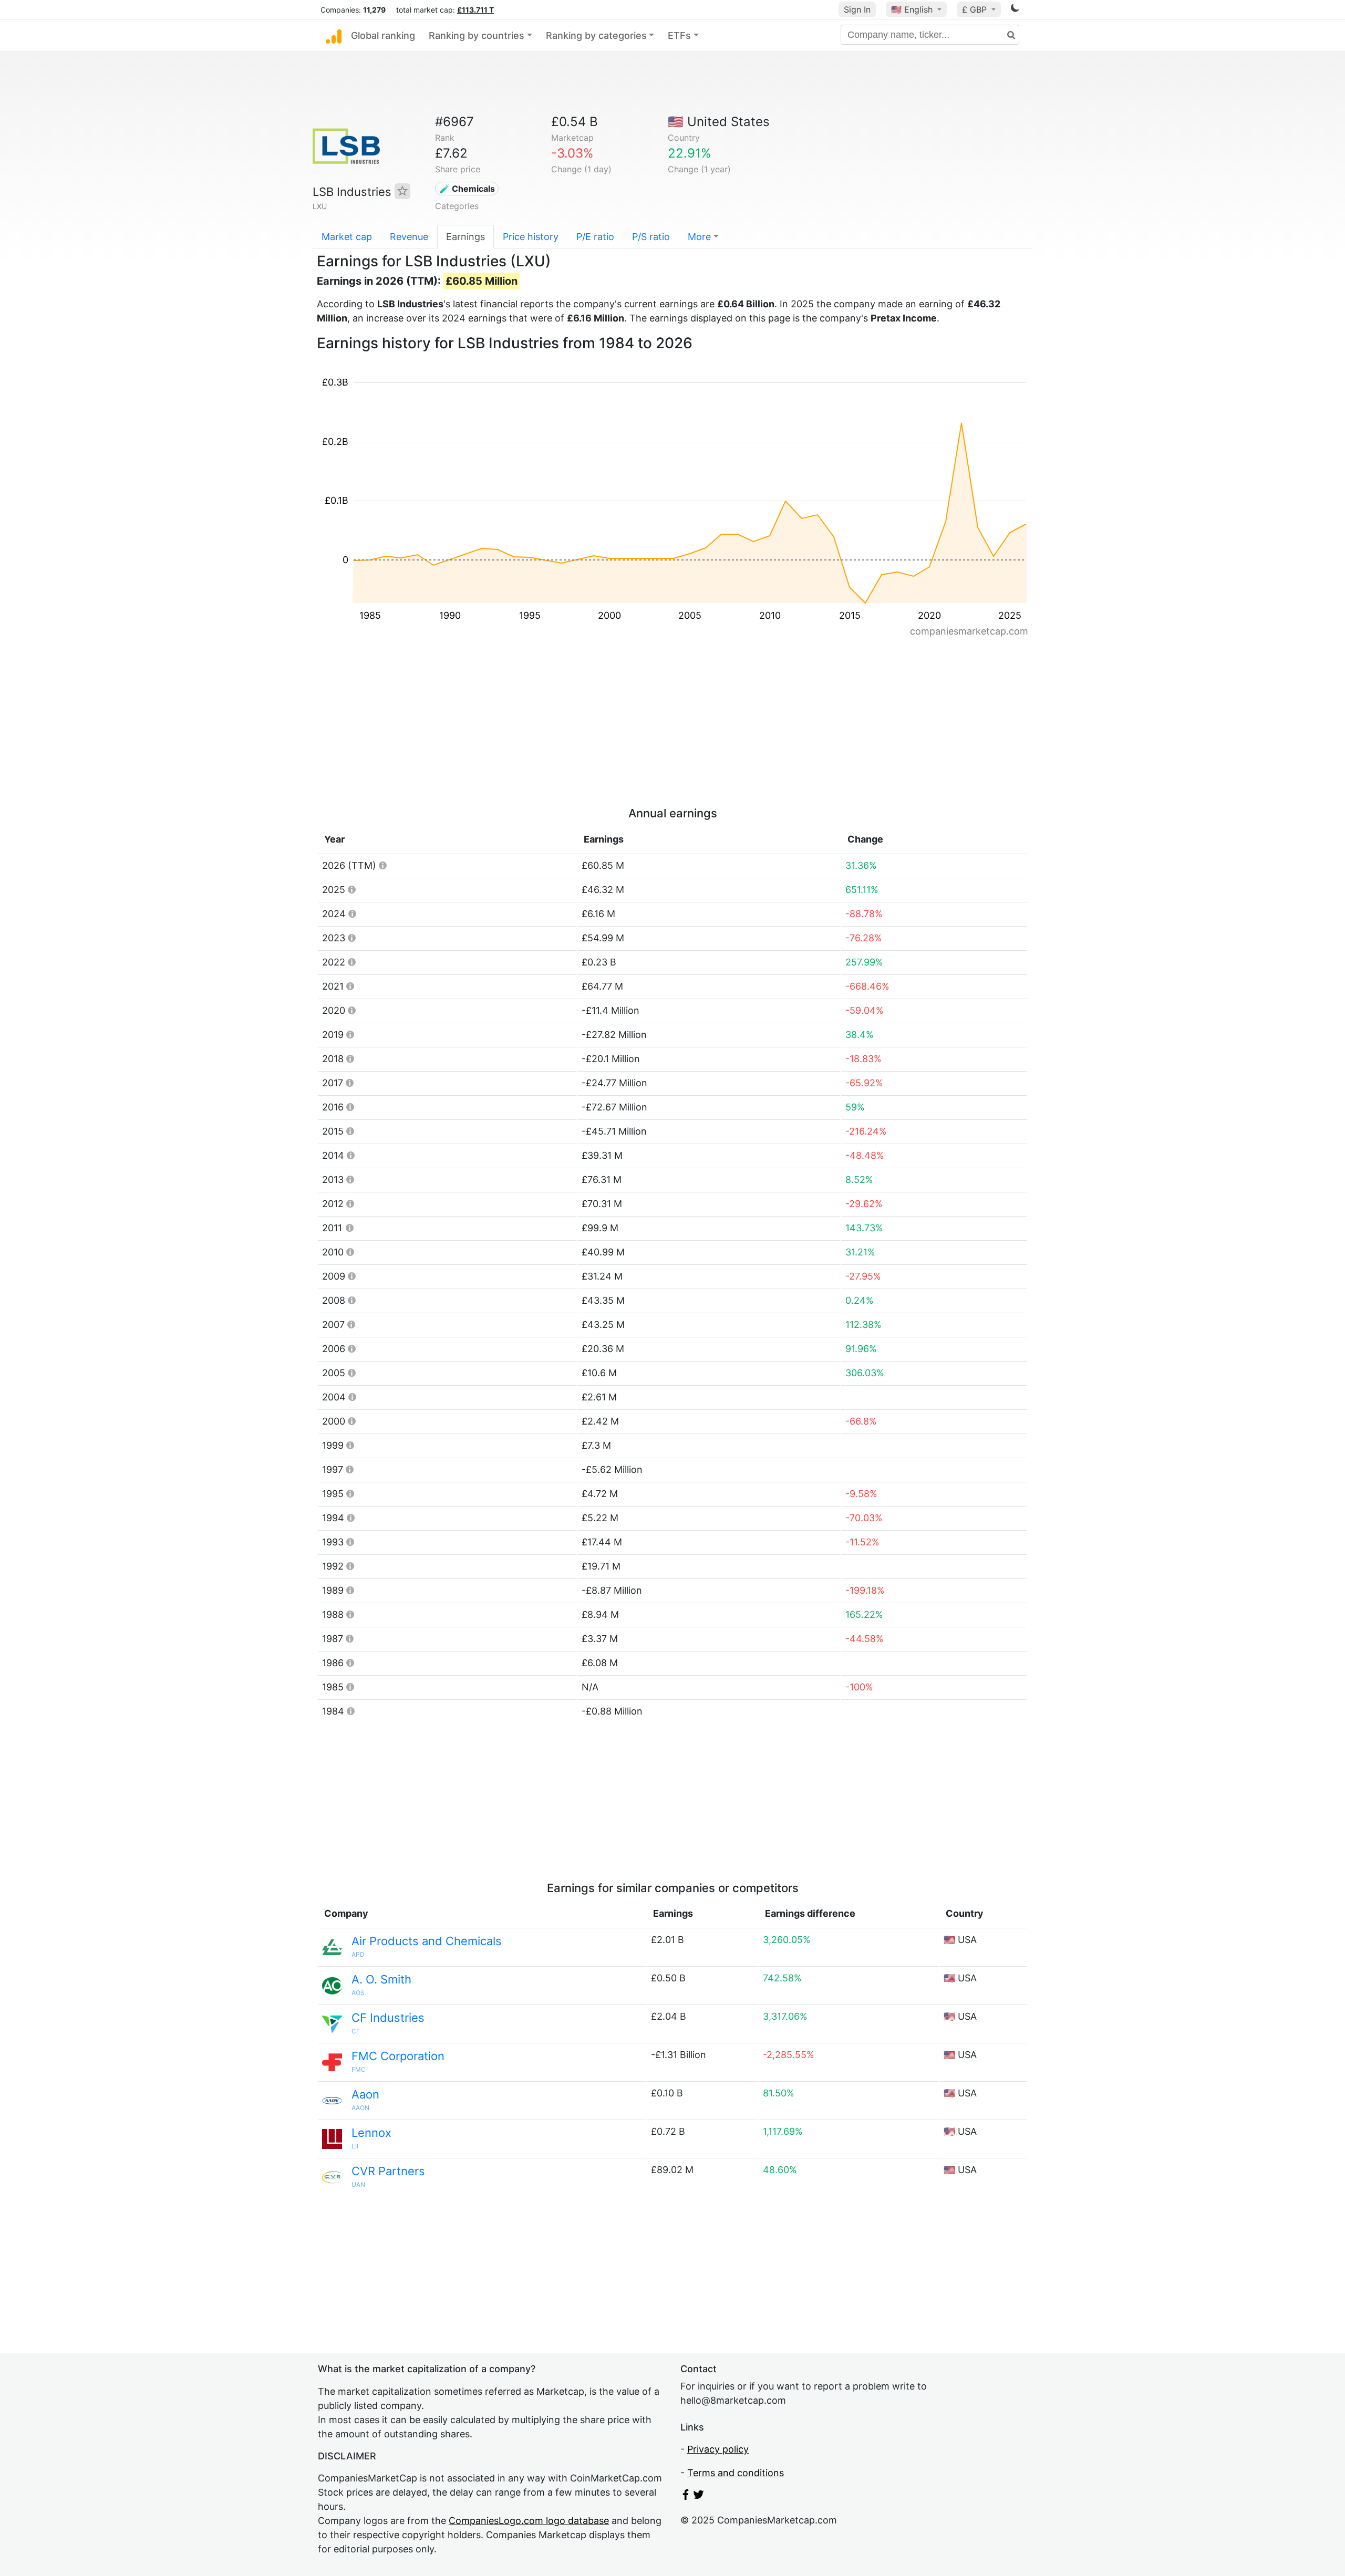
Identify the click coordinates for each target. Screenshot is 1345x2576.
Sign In (857, 9)
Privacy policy (718, 2449)
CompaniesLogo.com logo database (529, 2521)
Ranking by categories (596, 35)
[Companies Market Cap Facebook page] (686, 2496)
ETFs (679, 35)
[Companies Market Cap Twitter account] (699, 2496)
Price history (531, 237)
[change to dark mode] (1015, 10)
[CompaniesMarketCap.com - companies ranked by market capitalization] (334, 36)
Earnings (465, 237)
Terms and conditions (736, 2473)
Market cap (347, 237)
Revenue (409, 237)
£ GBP (976, 9)
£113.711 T (475, 10)
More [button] (699, 237)
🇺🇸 (912, 9)
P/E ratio (595, 237)
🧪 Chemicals (467, 189)
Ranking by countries (477, 35)
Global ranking (383, 35)
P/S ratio (651, 237)
